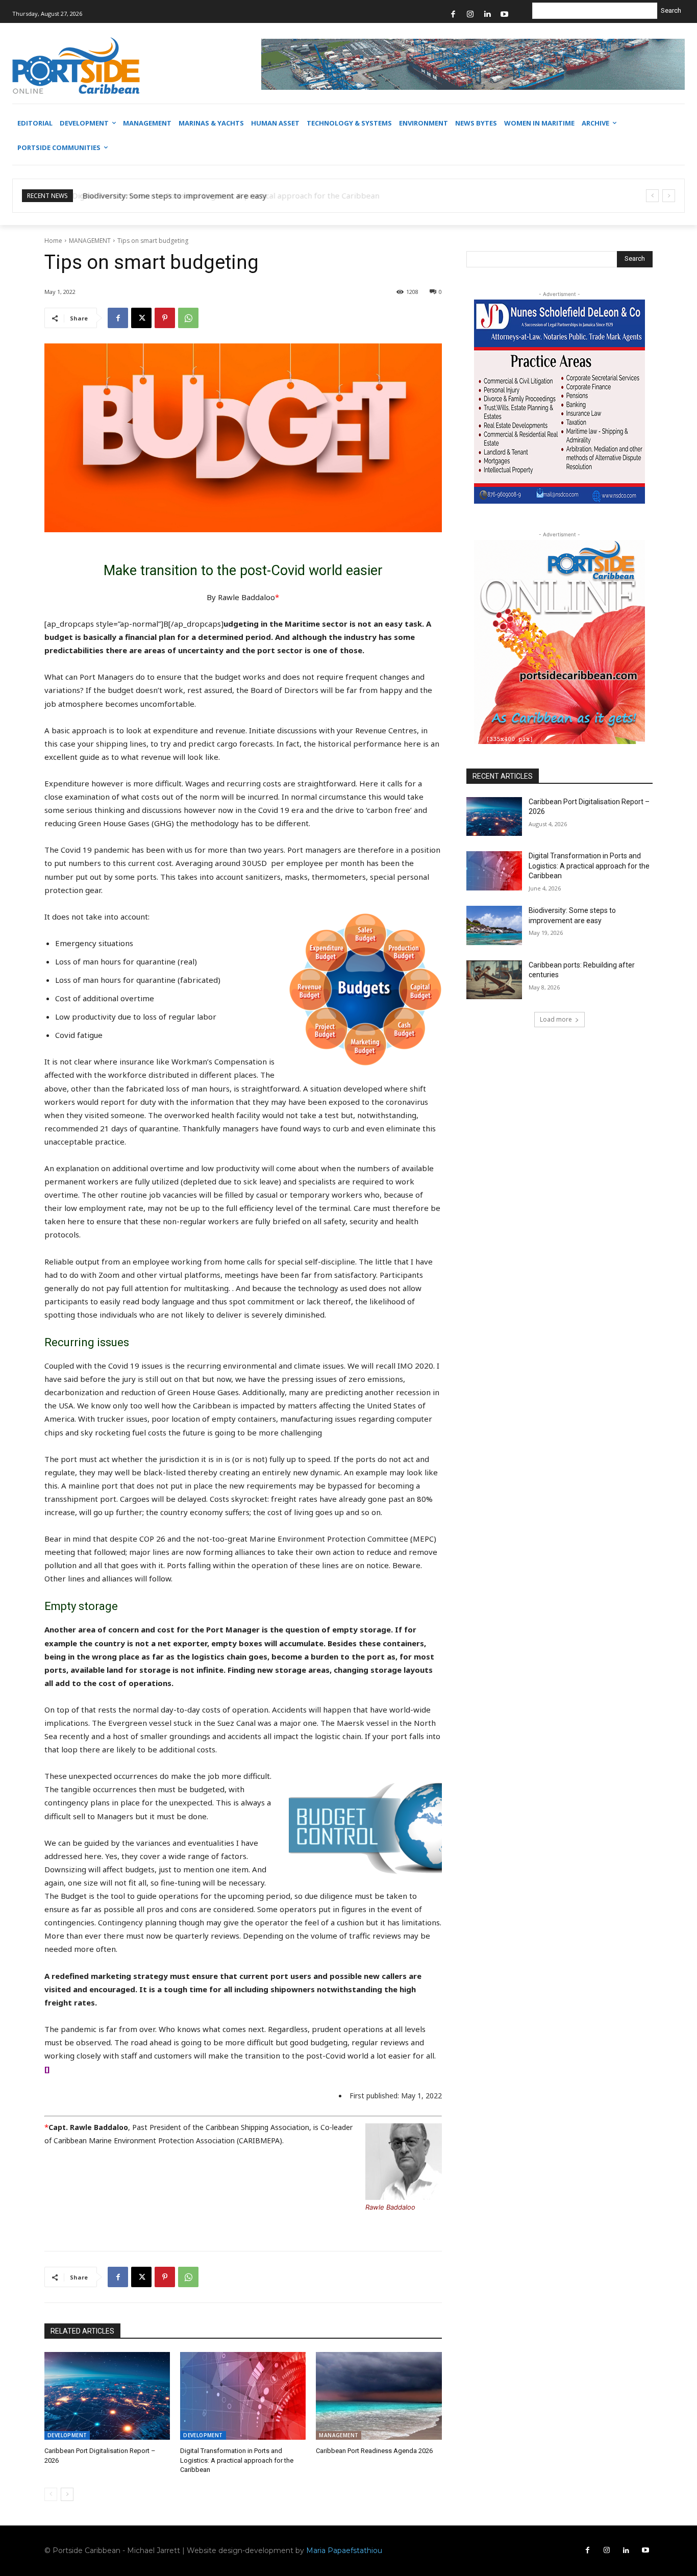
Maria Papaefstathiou (344, 2550)
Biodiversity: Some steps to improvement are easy (173, 195)
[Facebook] (453, 15)
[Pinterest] (165, 318)
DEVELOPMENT (67, 2435)
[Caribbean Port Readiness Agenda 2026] (379, 2396)
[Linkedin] (488, 15)
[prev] (652, 196)
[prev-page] (51, 2494)
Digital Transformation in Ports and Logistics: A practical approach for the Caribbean (237, 2460)
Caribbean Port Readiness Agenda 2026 (374, 2451)
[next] (669, 196)
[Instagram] (470, 15)
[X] (141, 318)
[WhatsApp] (188, 318)
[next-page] (67, 2494)
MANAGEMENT (90, 241)
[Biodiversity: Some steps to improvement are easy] (494, 925)
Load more (556, 1019)
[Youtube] (504, 15)
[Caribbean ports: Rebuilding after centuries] (494, 980)
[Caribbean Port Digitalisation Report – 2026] (107, 2396)
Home (53, 241)
